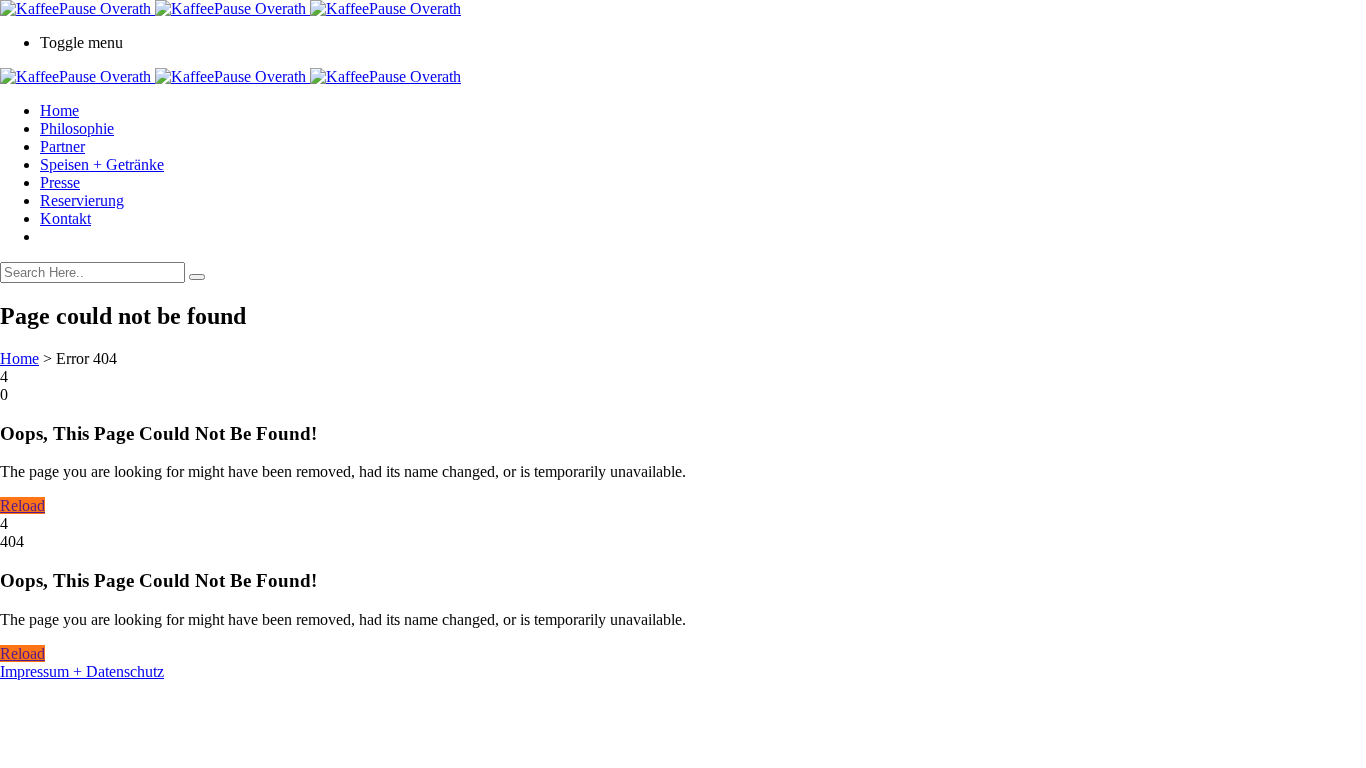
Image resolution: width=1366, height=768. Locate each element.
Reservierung (82, 200)
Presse (60, 182)
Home (59, 110)
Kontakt (65, 218)
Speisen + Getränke (102, 164)
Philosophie (77, 128)
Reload (22, 505)
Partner (62, 146)
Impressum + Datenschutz (82, 671)
